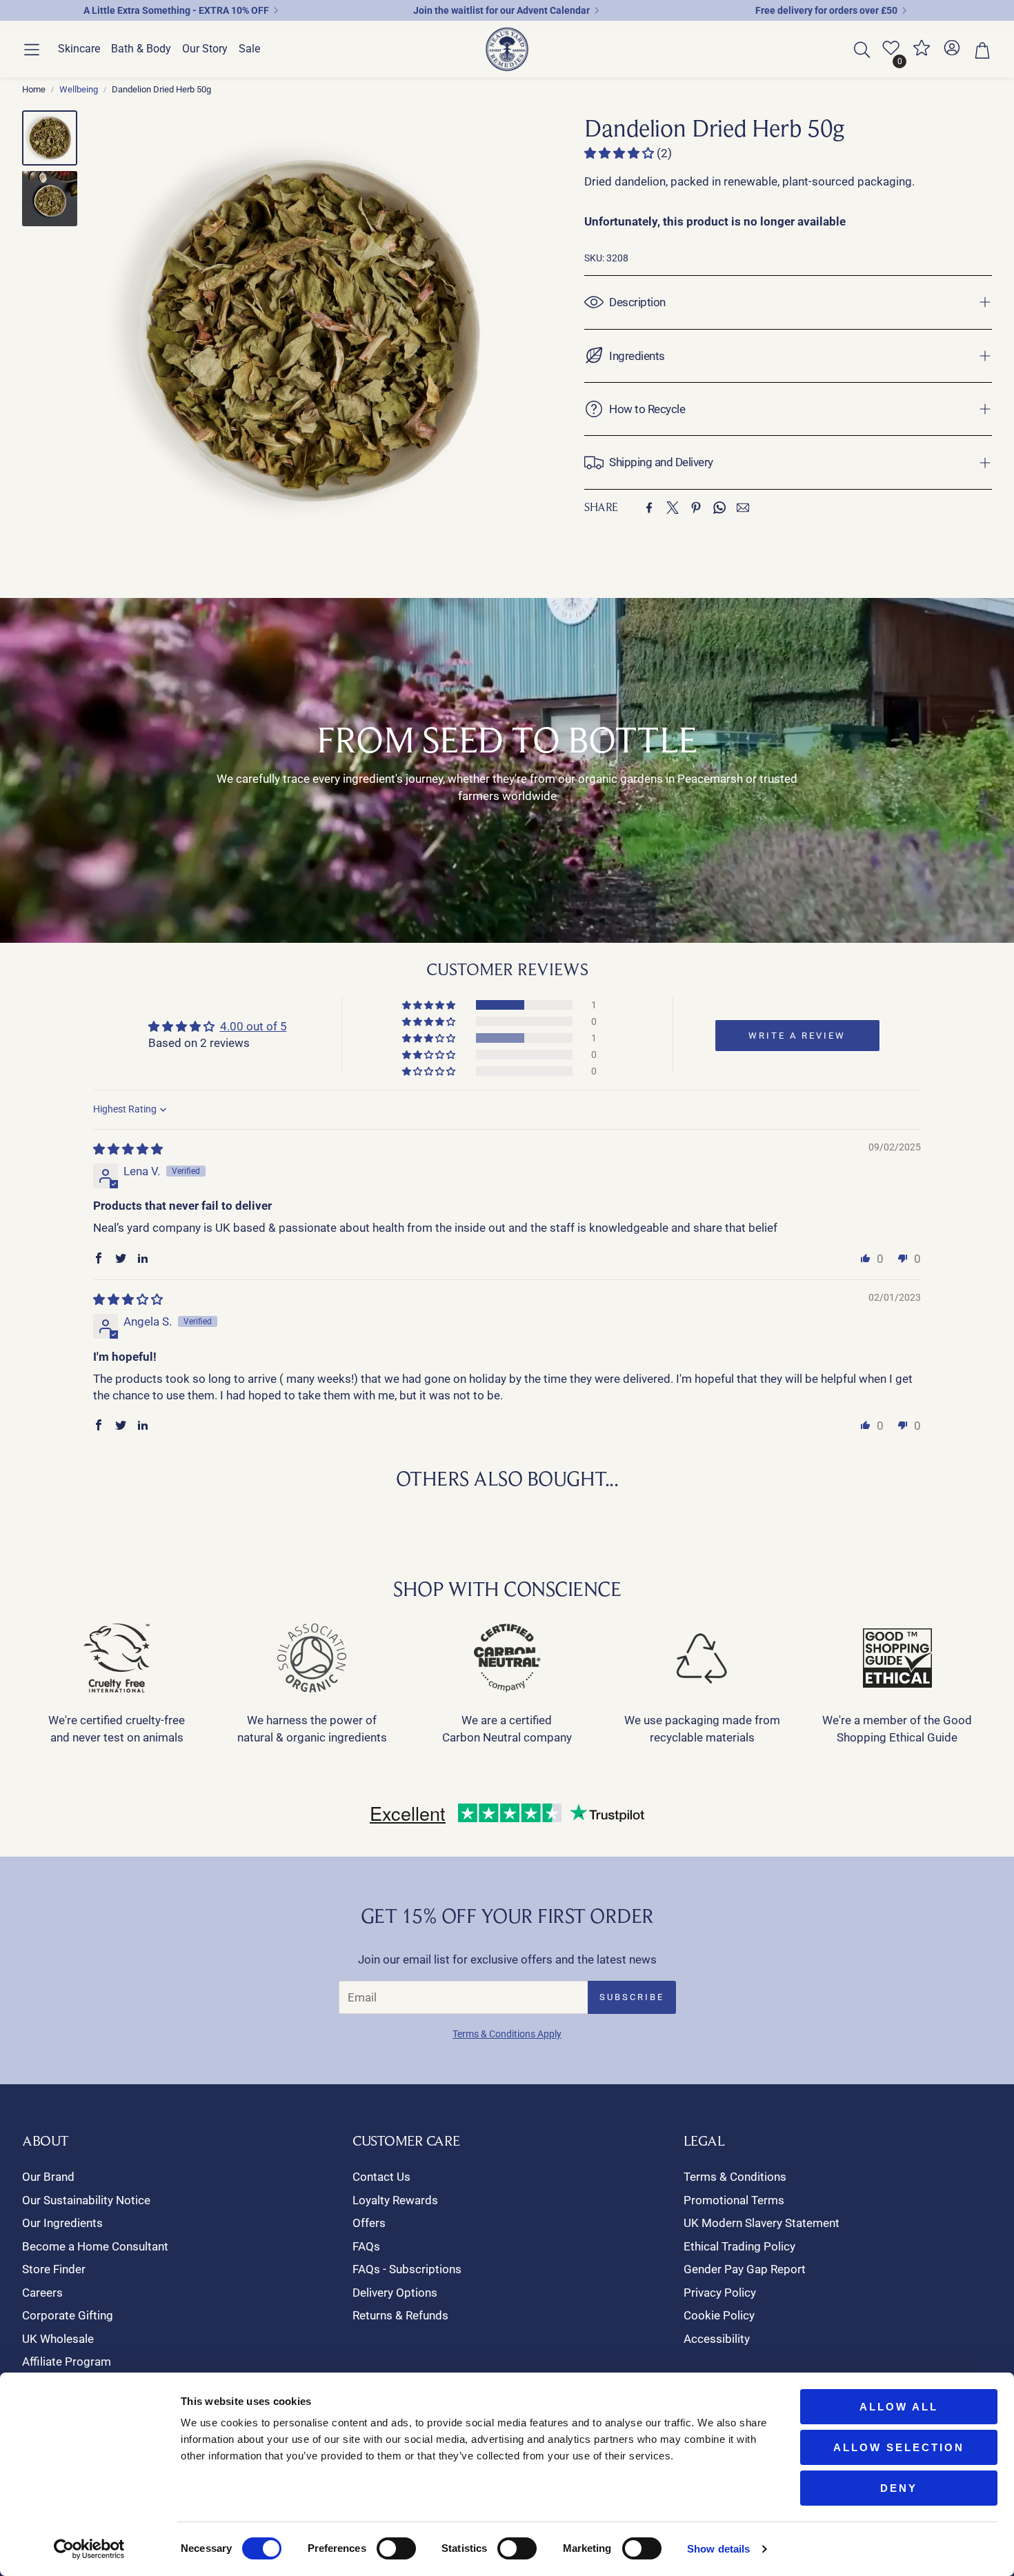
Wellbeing (79, 89)
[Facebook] (649, 508)
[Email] (743, 508)
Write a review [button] (797, 1036)
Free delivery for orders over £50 (826, 10)
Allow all (899, 2407)
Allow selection (899, 2447)
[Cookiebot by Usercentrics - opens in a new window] (89, 2549)
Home (34, 89)
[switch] (396, 2548)
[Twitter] (673, 508)
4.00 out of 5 (254, 1026)
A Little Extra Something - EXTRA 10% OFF (176, 10)
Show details (718, 2549)
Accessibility (717, 2339)
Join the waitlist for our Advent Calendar (501, 10)
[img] (128, 1149)
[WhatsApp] (719, 508)
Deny (899, 2488)
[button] (32, 50)
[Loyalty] (922, 53)
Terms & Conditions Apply (507, 2034)
